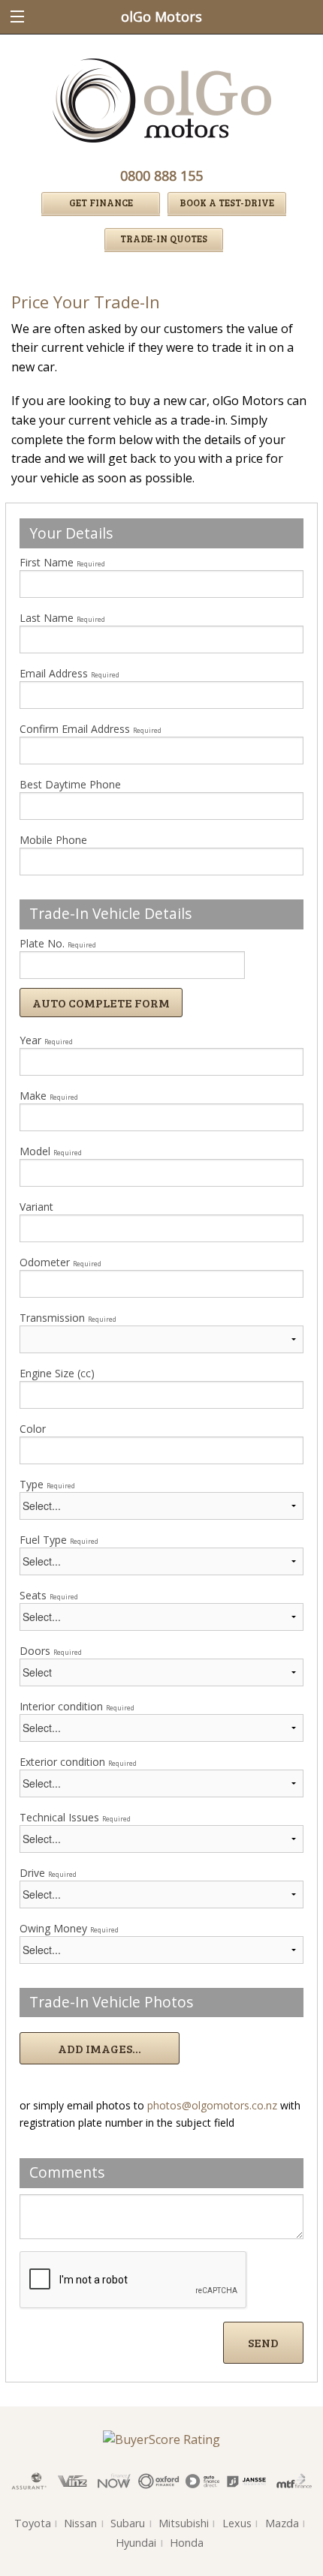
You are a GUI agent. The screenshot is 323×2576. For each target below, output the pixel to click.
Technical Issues (75, 1817)
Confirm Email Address (91, 729)
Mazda (282, 2523)
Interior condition (77, 1706)
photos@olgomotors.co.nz (212, 2105)
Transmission (68, 1318)
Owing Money (69, 1928)
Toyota (33, 2523)
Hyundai (136, 2543)
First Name (62, 562)
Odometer (60, 1262)
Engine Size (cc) (57, 1373)
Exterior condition (78, 1762)
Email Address (69, 673)
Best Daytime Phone (70, 784)
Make (49, 1096)
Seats (49, 1595)
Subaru (128, 2523)
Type (47, 1484)
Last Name (62, 618)
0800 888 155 (161, 176)
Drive (48, 1873)
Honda (187, 2543)
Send (263, 2342)
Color (33, 1429)
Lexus (237, 2523)
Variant (36, 1207)
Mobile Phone (53, 840)
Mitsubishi (184, 2523)
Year (46, 1040)
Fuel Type (59, 1540)
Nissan (80, 2523)
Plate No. (58, 943)
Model (51, 1151)
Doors (51, 1651)
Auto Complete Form (101, 1003)
